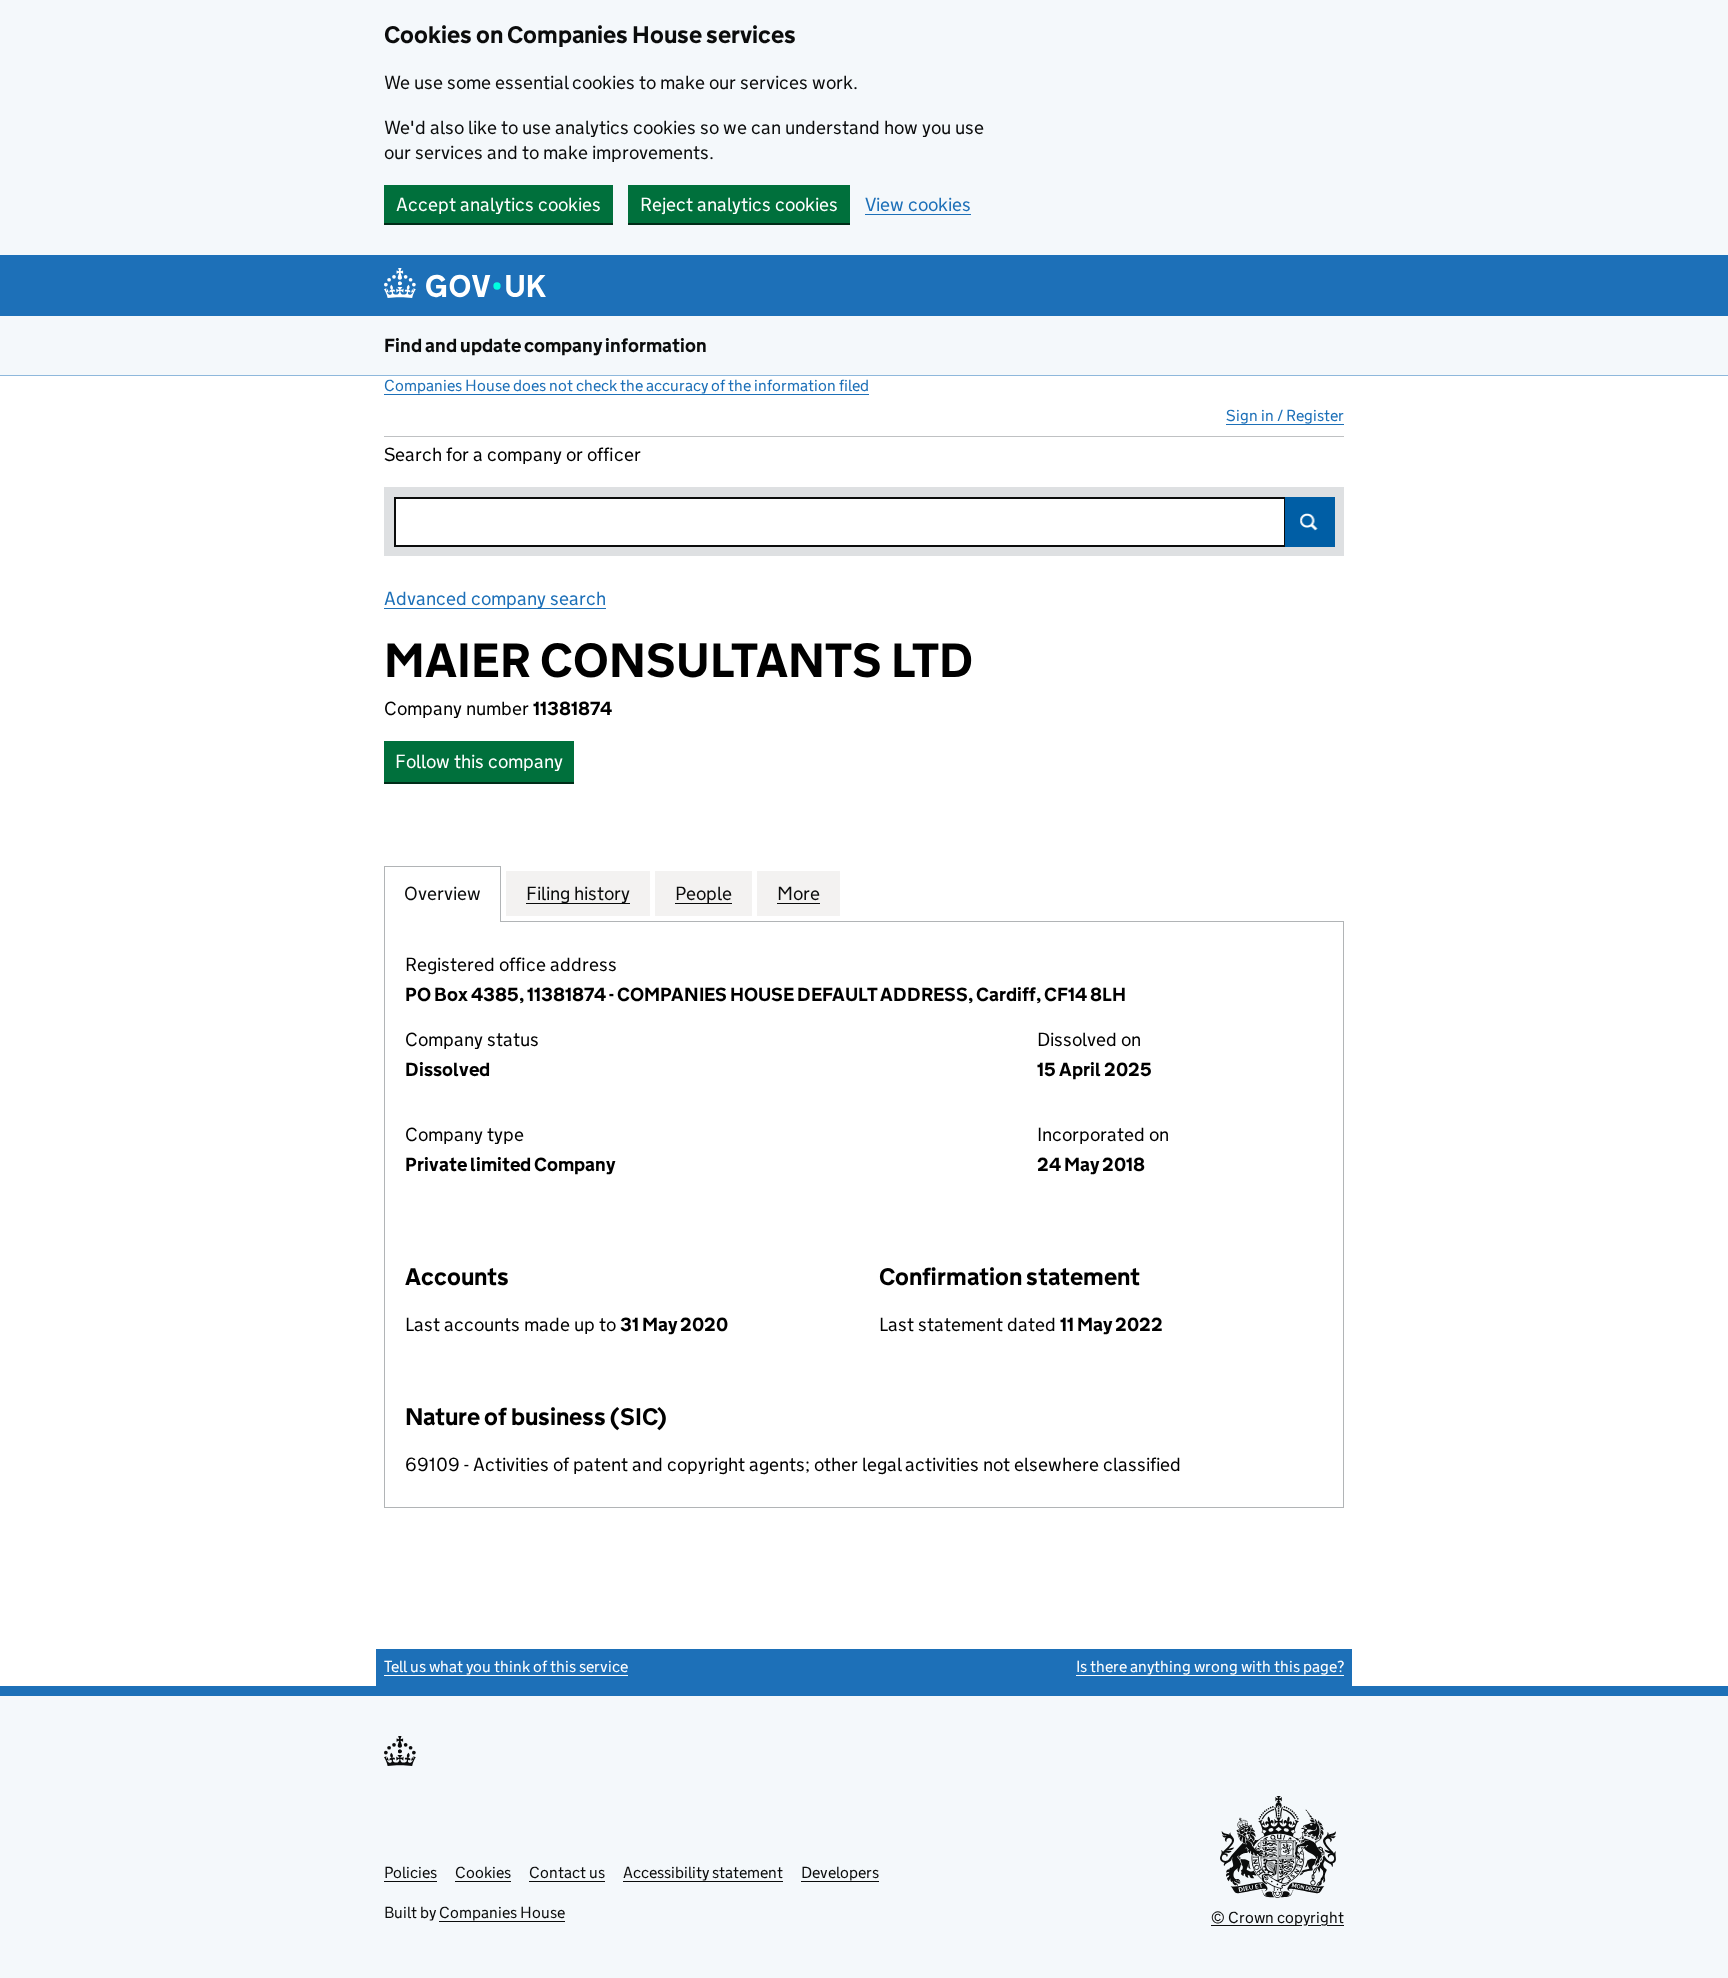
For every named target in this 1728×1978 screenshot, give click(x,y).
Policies (410, 1872)
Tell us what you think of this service (506, 1666)
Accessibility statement (703, 1872)
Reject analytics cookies (739, 204)
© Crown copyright (1277, 1917)
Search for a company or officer (512, 454)
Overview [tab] (442, 893)
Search (1310, 522)
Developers (840, 1872)
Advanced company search (495, 598)
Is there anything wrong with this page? (1210, 1666)
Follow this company (479, 761)
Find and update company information (545, 345)
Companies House (502, 1912)
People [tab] (703, 893)
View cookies (918, 204)
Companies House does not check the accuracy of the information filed (626, 385)
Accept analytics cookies (498, 204)
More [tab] (798, 893)
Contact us (567, 1872)
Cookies (483, 1872)
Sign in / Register (1285, 415)
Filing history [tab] (578, 893)
